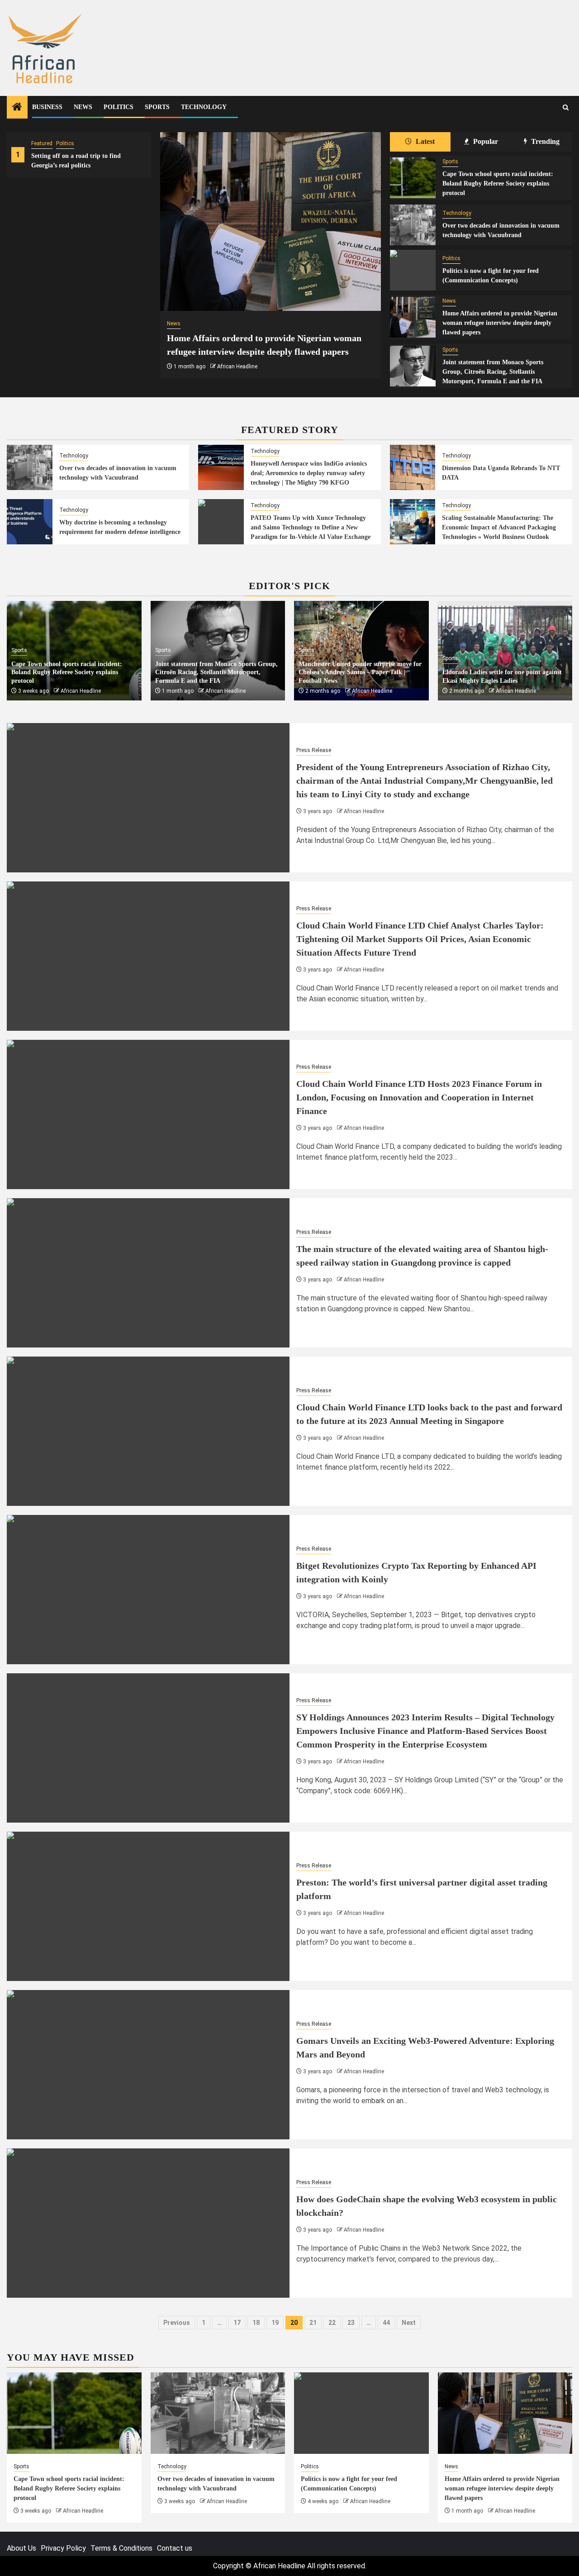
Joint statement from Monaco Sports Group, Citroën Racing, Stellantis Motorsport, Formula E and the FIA (493, 372)
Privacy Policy (63, 2548)
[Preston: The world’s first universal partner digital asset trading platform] (148, 1906)
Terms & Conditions (121, 2548)
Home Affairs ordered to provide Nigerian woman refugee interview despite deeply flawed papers (500, 323)
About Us (21, 2548)
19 (275, 2323)
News (83, 107)
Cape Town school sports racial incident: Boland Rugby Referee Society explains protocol (498, 183)
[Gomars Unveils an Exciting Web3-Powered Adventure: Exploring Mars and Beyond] (148, 2065)
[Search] (566, 107)
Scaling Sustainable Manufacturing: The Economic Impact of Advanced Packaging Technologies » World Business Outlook (499, 527)
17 (237, 2323)
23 (351, 2323)
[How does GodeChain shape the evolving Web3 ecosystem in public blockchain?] (148, 2223)
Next (409, 2323)
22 (332, 2323)
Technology (204, 107)
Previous (177, 2323)
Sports (157, 107)
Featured (42, 143)
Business (47, 107)
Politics (119, 107)
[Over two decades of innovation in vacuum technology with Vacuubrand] (413, 225)
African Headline (237, 367)
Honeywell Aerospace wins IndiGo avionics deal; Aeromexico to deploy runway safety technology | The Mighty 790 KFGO (309, 473)
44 (386, 2323)
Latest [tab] (424, 141)
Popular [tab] (485, 141)
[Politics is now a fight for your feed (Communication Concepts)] (413, 270)
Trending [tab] (544, 141)
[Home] (17, 108)
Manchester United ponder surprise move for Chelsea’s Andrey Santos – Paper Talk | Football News (360, 672)
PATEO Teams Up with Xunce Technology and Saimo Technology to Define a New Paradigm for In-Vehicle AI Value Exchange (311, 527)
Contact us (175, 2548)
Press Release (314, 750)
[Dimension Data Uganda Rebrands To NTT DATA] (413, 467)
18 (256, 2323)
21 (313, 2323)
